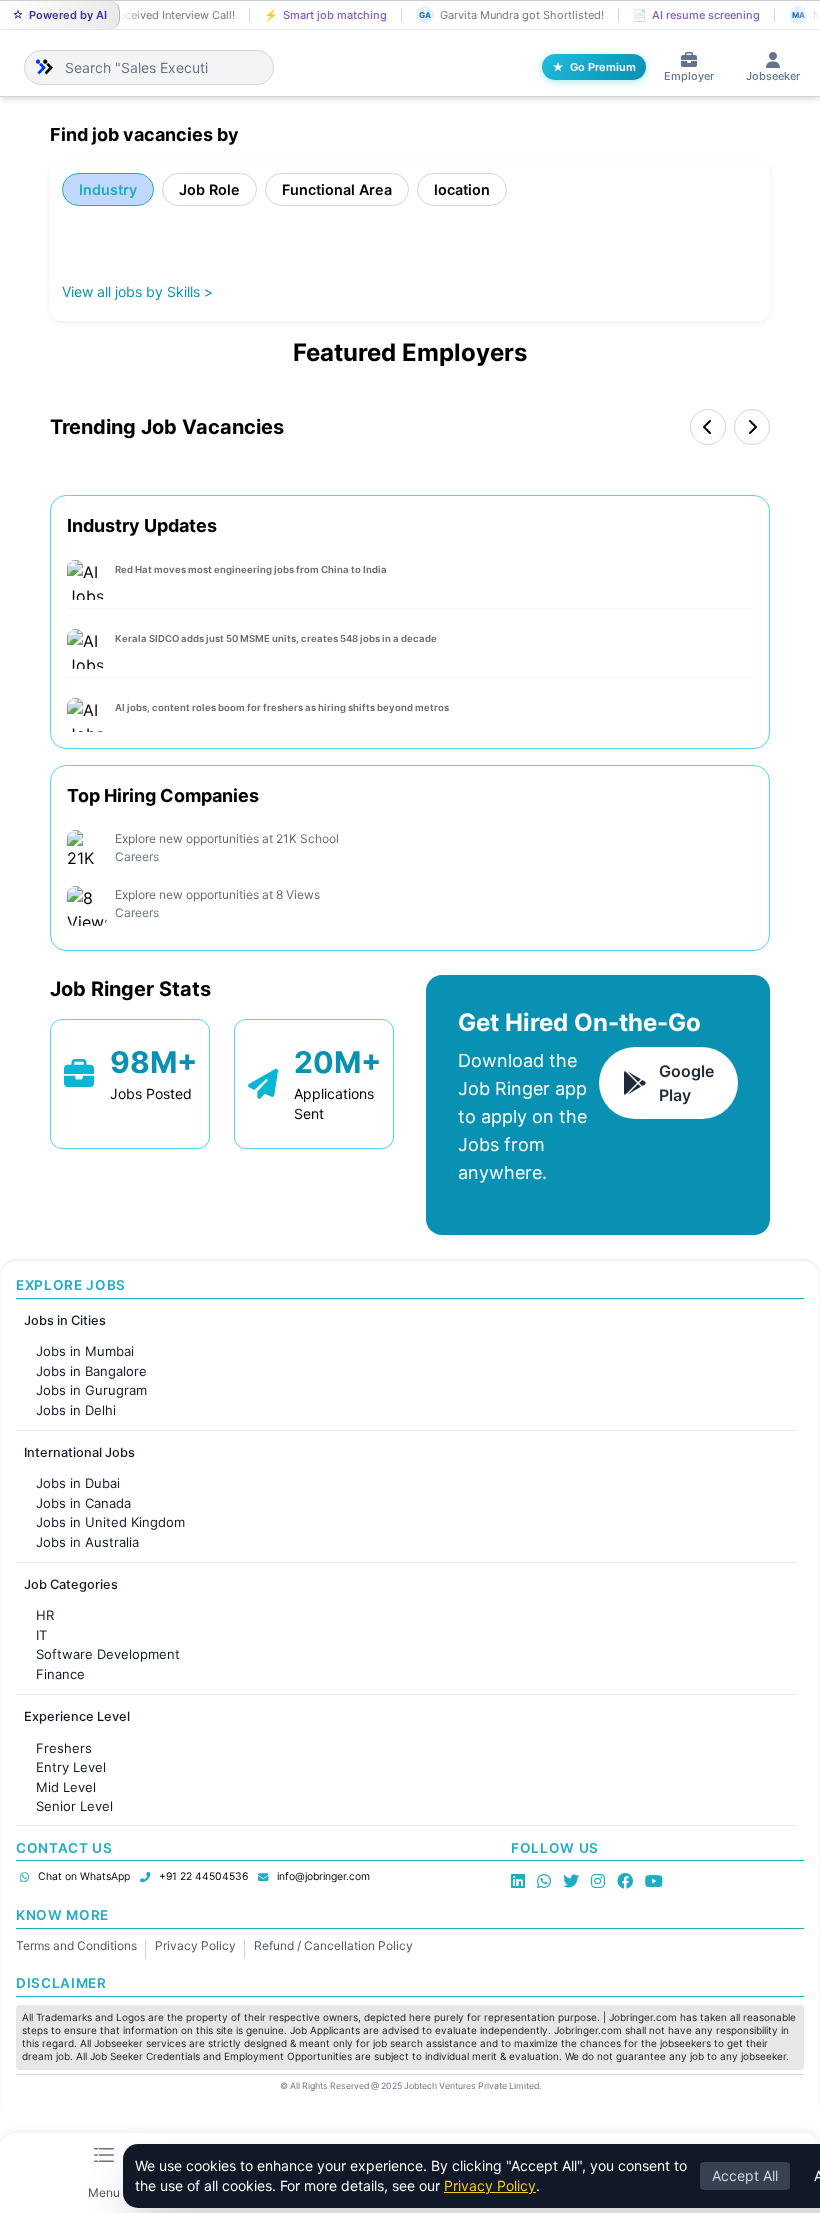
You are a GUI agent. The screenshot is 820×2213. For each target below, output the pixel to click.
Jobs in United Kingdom (110, 1522)
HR (45, 1615)
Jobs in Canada (83, 1503)
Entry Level (71, 1767)
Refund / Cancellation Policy (333, 1945)
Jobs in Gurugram (91, 1390)
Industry (108, 189)
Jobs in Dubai (78, 1483)
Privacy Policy (195, 1945)
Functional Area (337, 189)
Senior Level (74, 1806)
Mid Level (66, 1787)
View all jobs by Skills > (137, 291)
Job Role (209, 189)
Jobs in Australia (87, 1542)
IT (41, 1635)
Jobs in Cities (65, 1320)
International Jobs (79, 1452)
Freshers (64, 1748)
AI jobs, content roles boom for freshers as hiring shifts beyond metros (282, 707)
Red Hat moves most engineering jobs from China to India (251, 569)
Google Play (686, 1083)
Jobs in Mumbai (85, 1351)
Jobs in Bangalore (91, 1371)
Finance (60, 1674)
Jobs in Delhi (76, 1410)
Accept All (745, 2175)
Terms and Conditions (76, 1945)
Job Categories (71, 1584)
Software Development (108, 1654)
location (462, 189)
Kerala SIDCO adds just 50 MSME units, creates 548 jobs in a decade (276, 638)
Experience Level (77, 1716)
